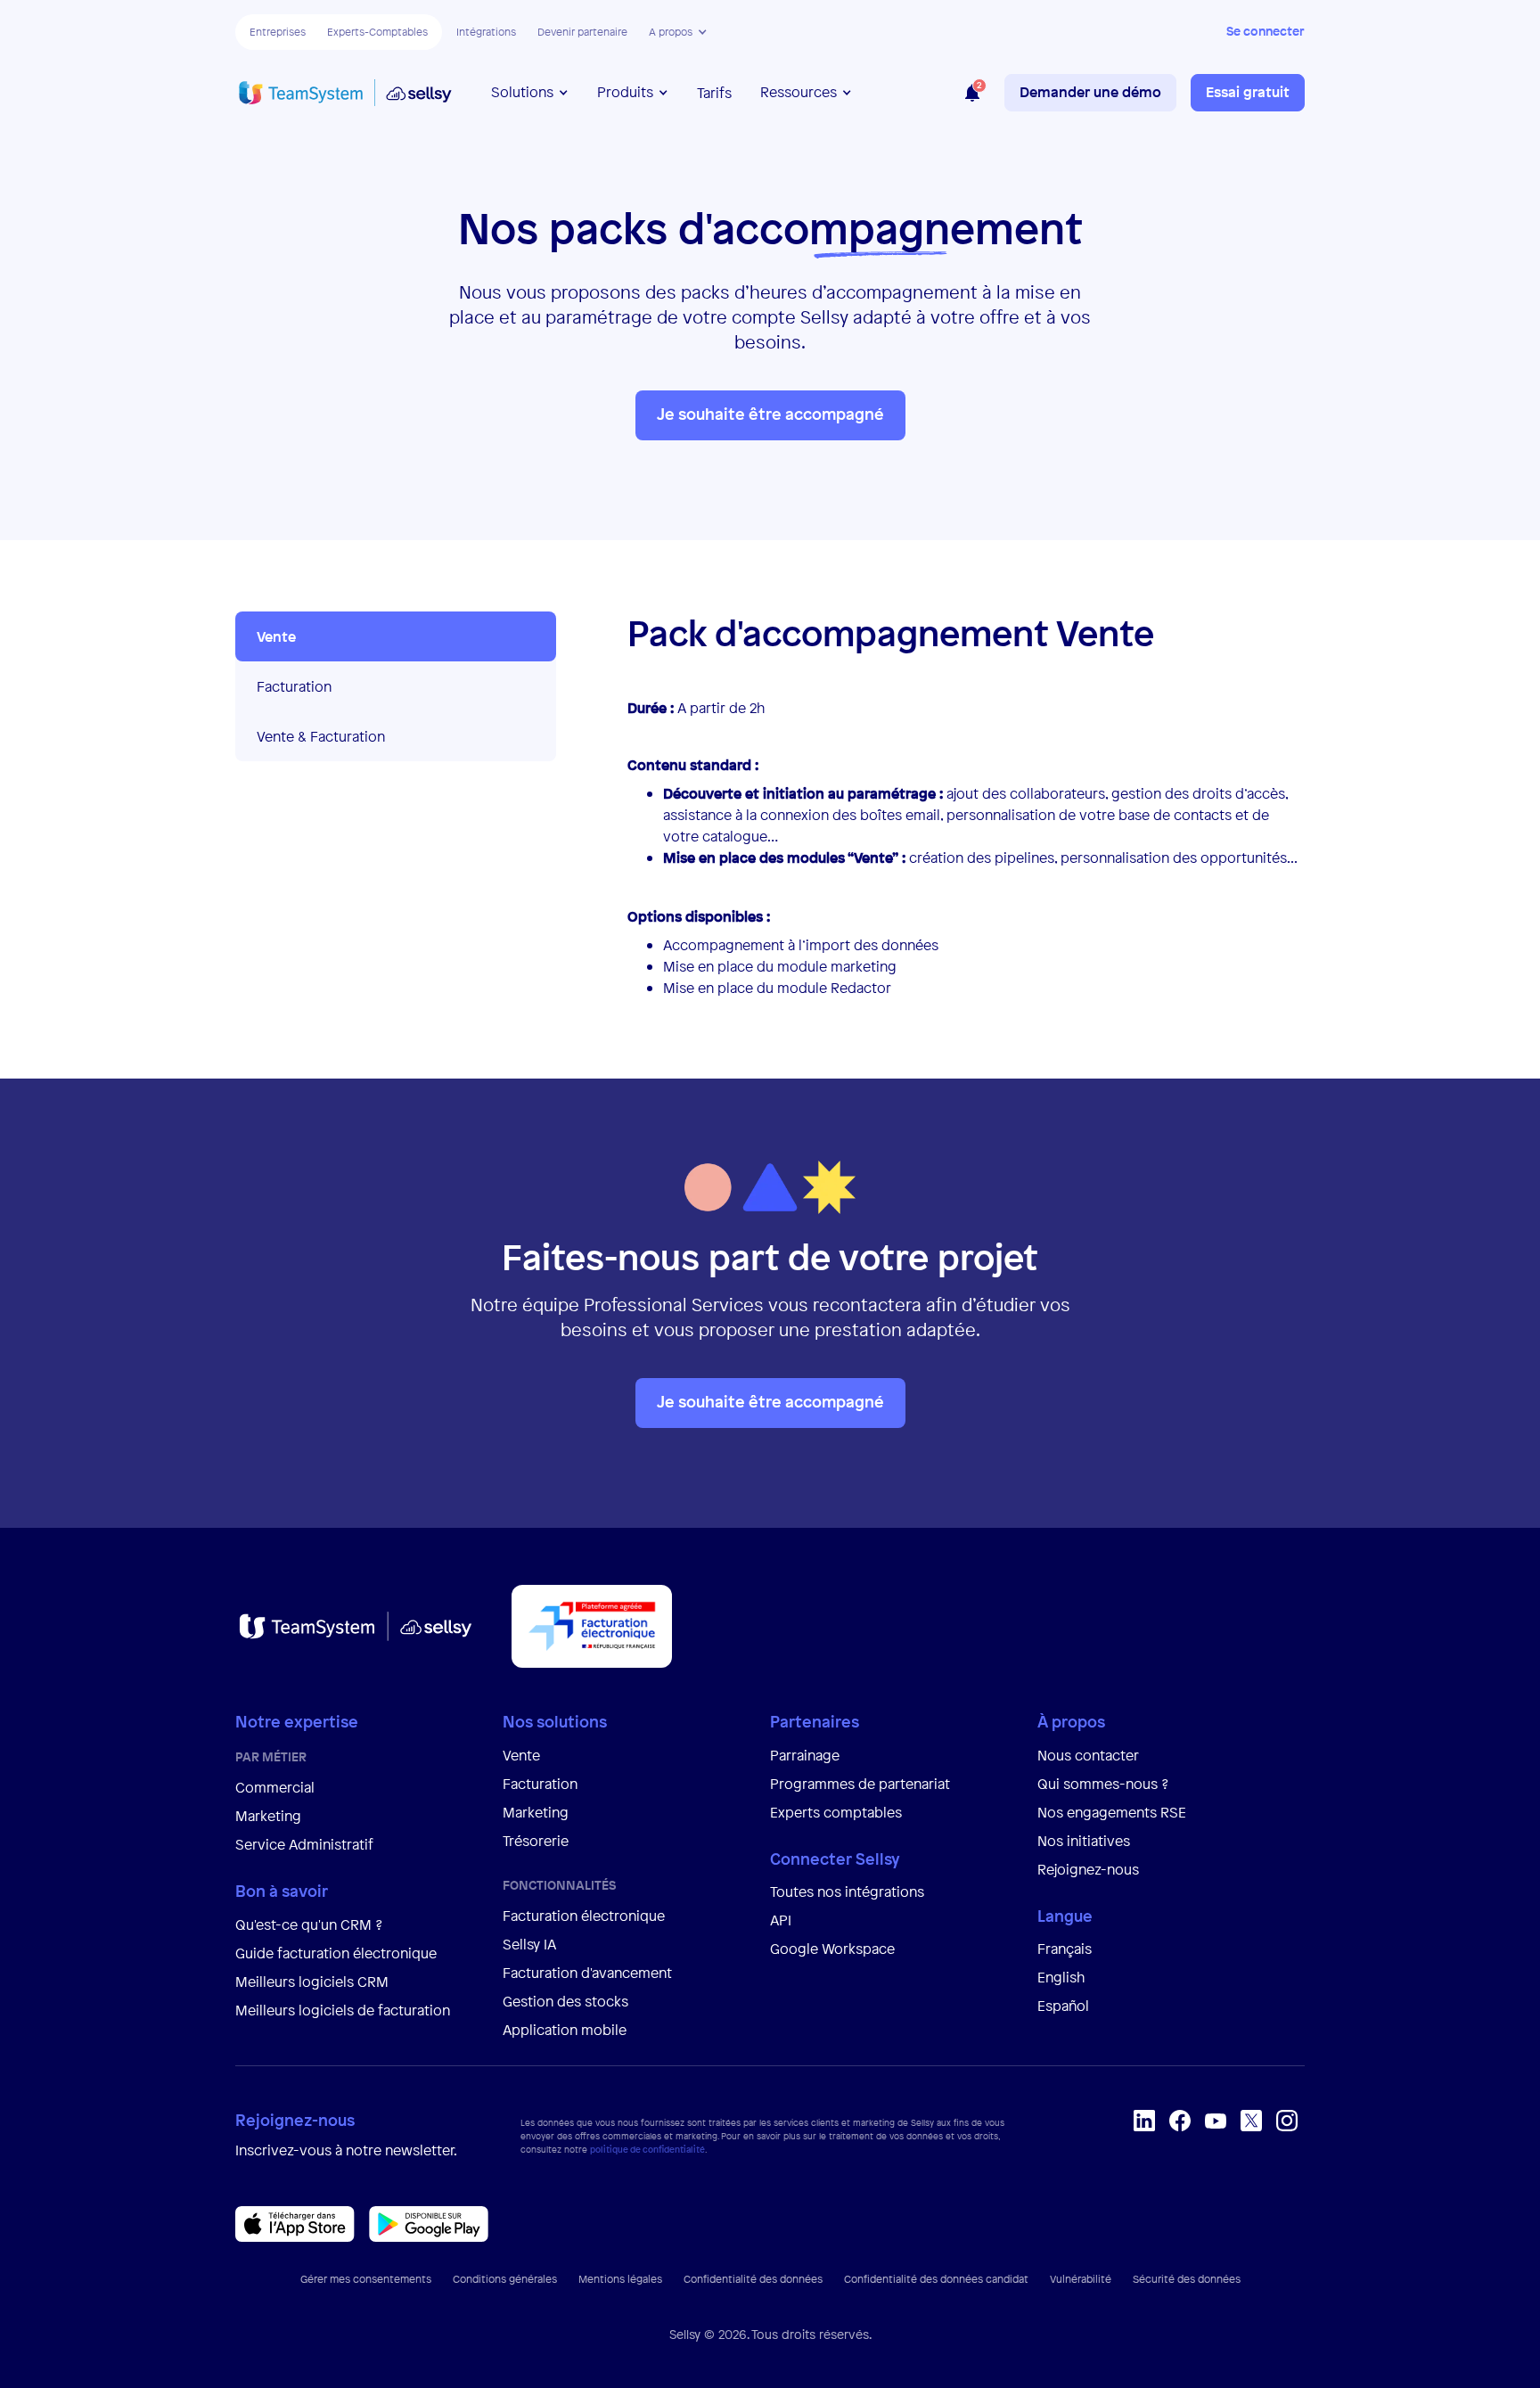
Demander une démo (1090, 92)
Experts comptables (838, 1812)
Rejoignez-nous (1088, 1869)
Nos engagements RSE (1112, 1812)
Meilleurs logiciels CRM (312, 1982)
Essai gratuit (1248, 92)
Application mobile (565, 2030)
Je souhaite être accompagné (770, 414)
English (1061, 1977)
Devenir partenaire (582, 32)
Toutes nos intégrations (847, 1892)
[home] (345, 93)
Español (1063, 2006)
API (781, 1920)
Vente (521, 1755)
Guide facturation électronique (336, 1953)
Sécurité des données (1187, 2279)
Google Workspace (832, 1949)
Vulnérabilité (1081, 2279)
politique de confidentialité (647, 2150)
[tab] (396, 636)
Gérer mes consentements (366, 2279)
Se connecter (1266, 31)
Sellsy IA (529, 1944)
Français (1065, 1949)
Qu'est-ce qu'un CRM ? (309, 1924)
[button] (678, 32)
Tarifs (714, 93)
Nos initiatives (1084, 1841)
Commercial (275, 1787)
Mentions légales (620, 2279)
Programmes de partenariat (860, 1784)
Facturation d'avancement (587, 1973)
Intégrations (486, 32)
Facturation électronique (584, 1916)
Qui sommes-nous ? (1103, 1784)
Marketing (268, 1816)
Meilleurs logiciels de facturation (343, 2010)
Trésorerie (536, 1841)
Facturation (540, 1784)
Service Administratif (304, 1844)
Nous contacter (1088, 1755)
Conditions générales (505, 2279)
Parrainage (805, 1755)
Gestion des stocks (565, 2001)
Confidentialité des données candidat (936, 2279)
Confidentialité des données (753, 2279)
